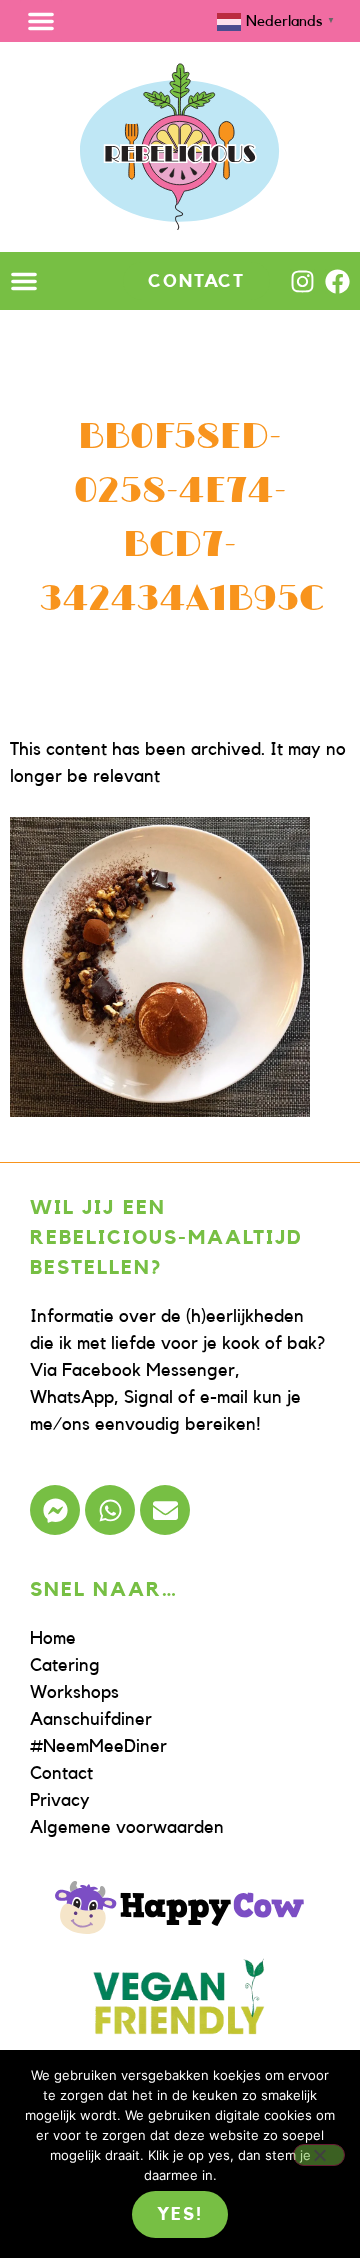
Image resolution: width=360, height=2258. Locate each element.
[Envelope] (165, 1510)
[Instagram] (302, 281)
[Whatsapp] (110, 1510)
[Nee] (319, 2155)
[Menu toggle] (24, 281)
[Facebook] (337, 281)
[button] (41, 21)
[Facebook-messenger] (55, 1510)
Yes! (179, 2214)
